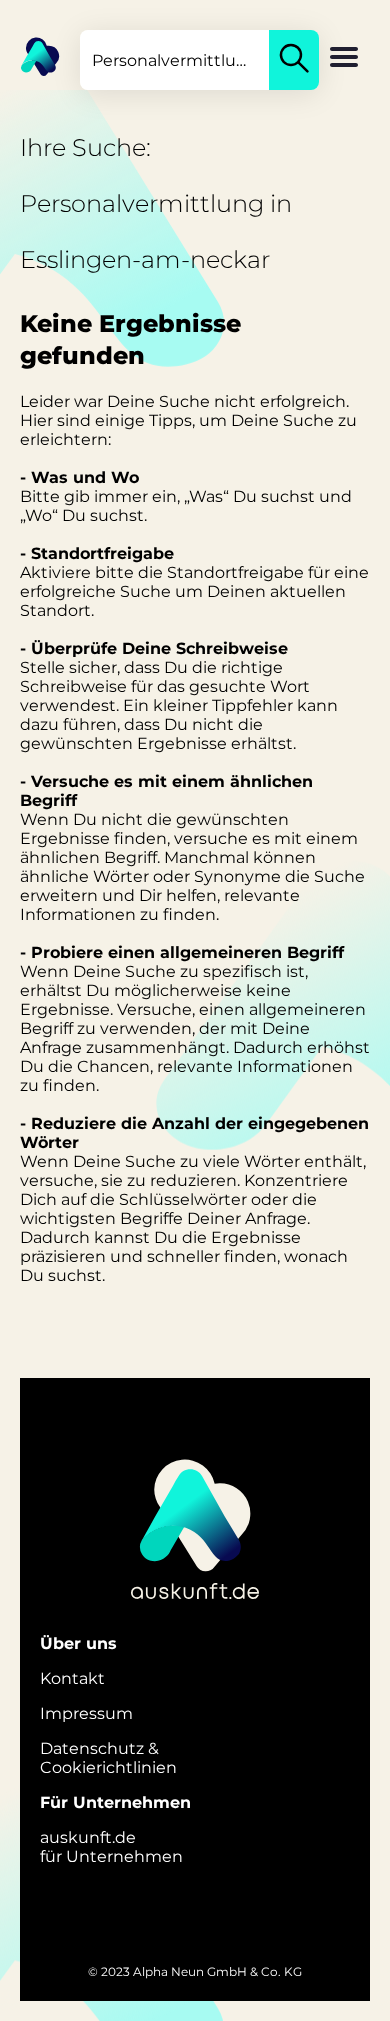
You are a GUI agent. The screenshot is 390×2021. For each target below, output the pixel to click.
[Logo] (30, 55)
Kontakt (72, 1678)
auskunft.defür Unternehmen (111, 1847)
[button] (344, 59)
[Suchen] (294, 60)
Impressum (86, 1713)
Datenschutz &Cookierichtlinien (108, 1758)
